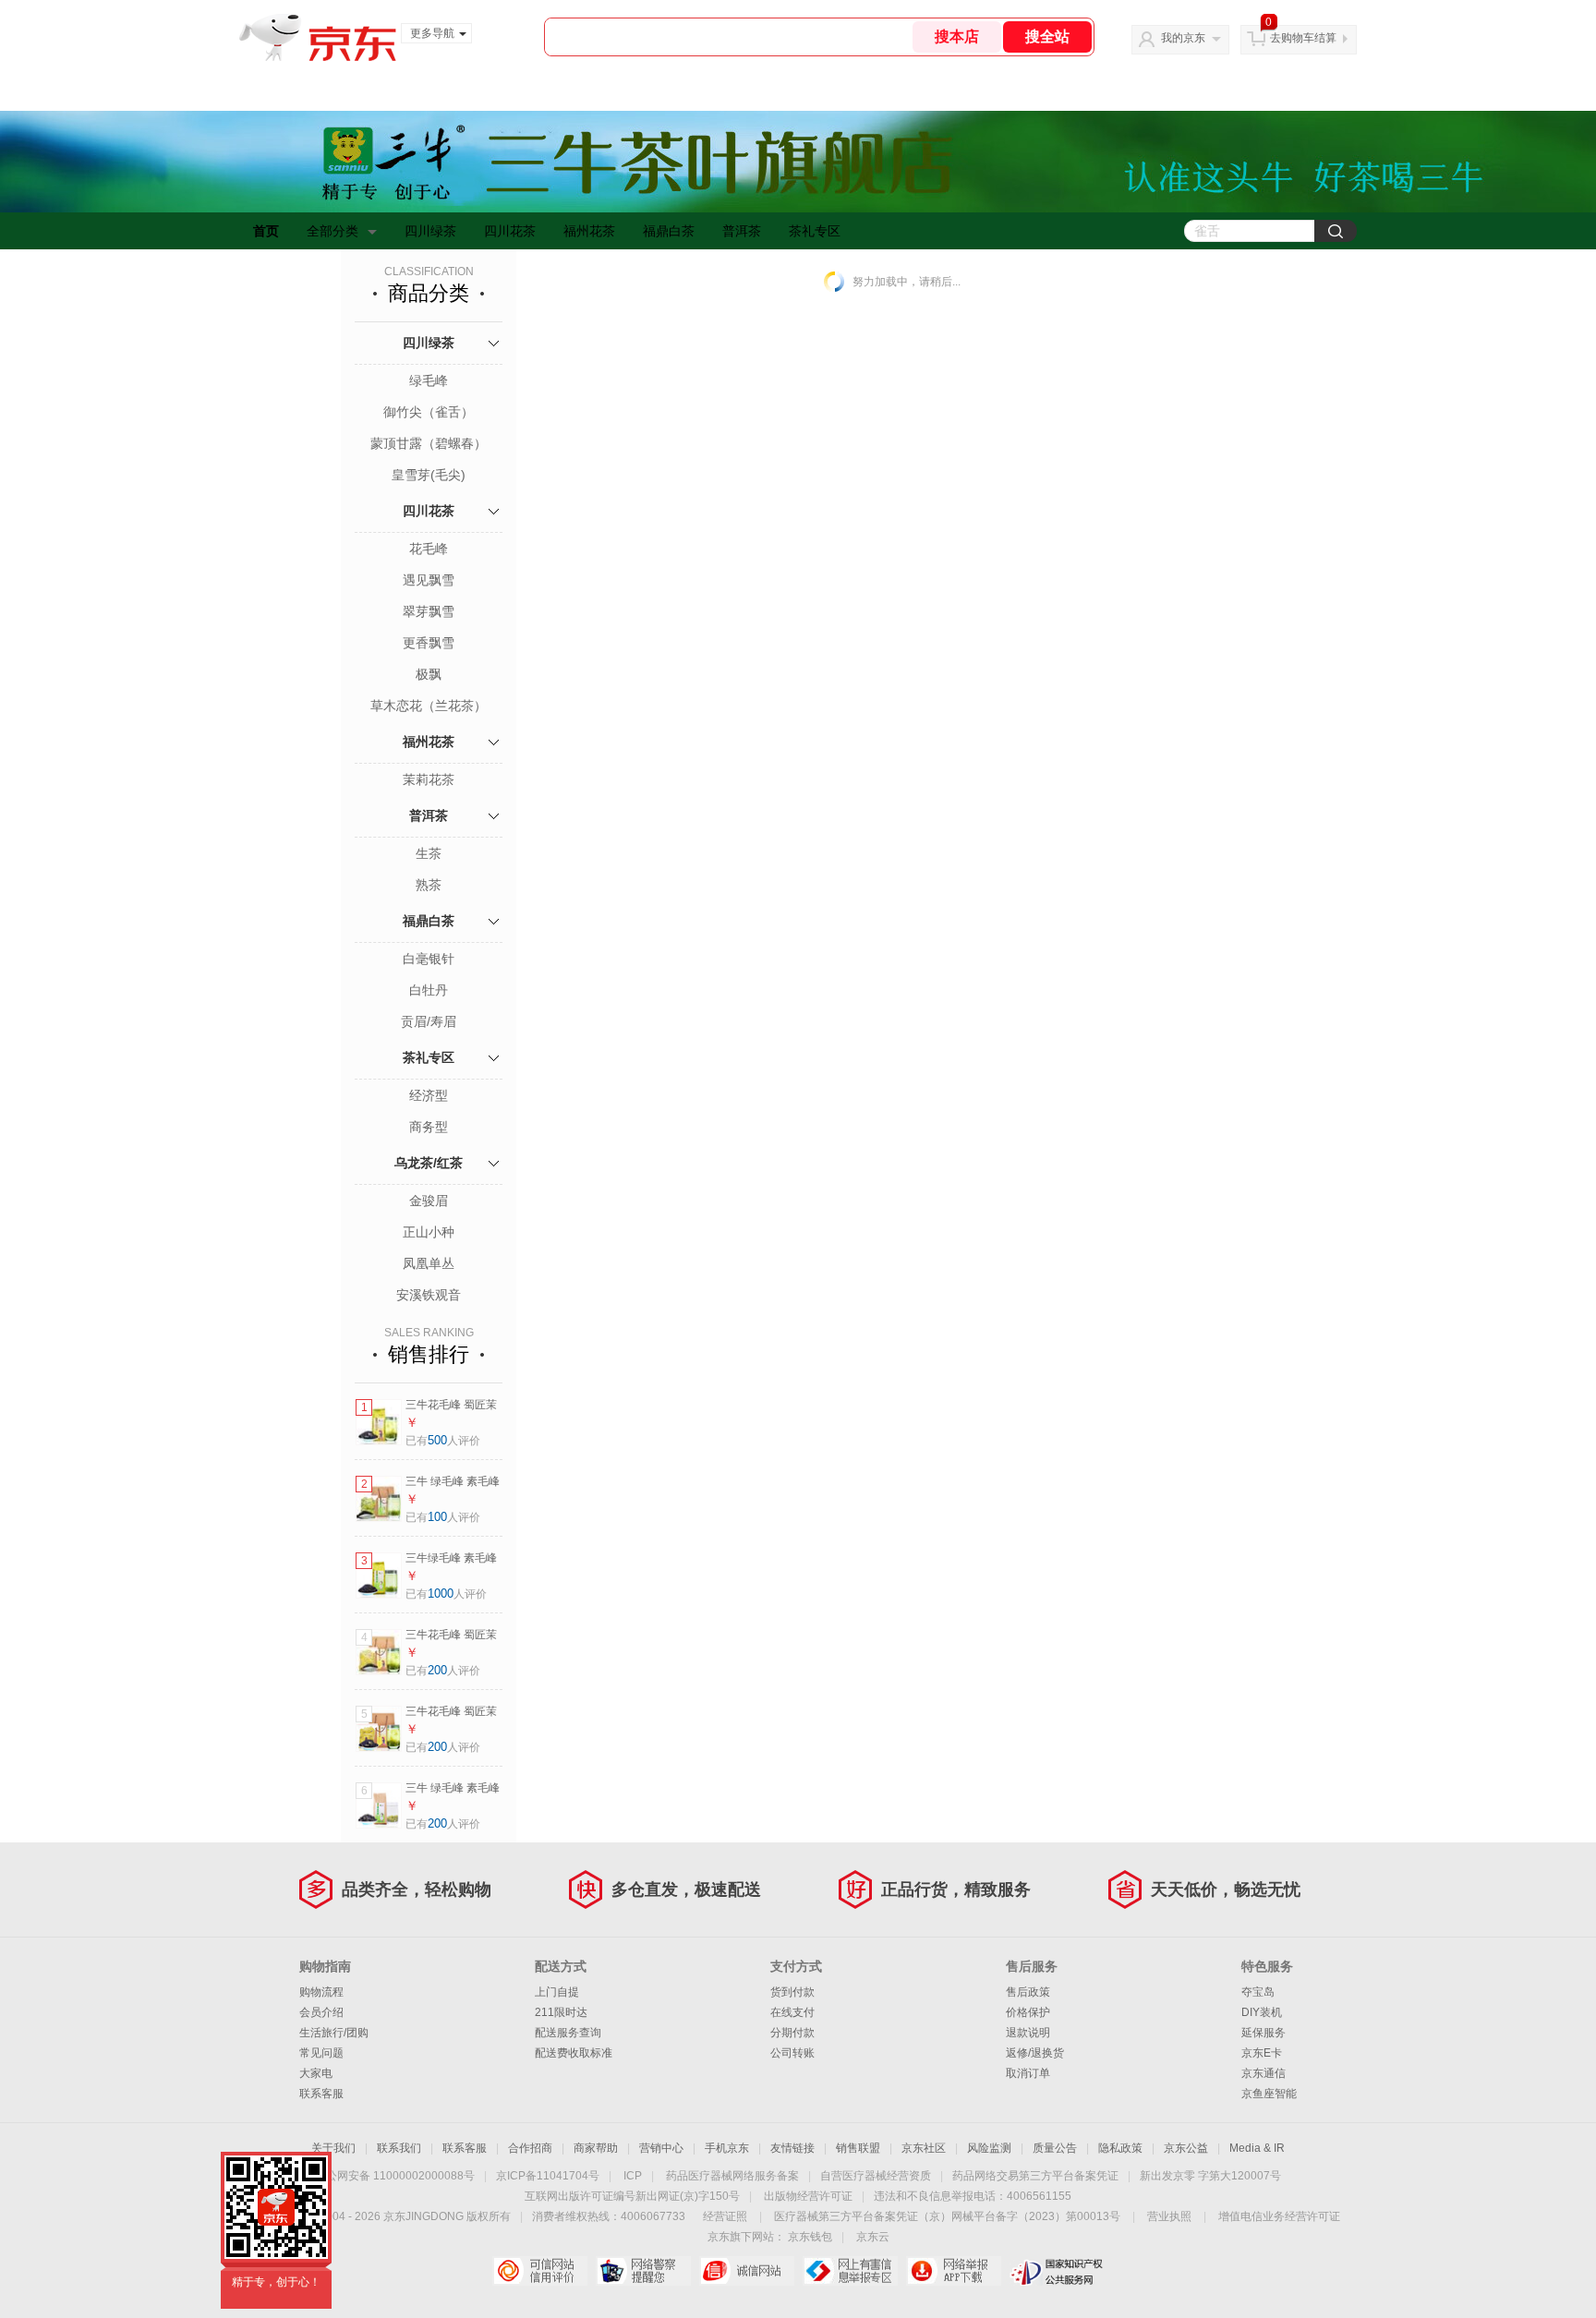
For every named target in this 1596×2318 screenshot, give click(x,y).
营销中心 (661, 2148)
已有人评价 (443, 1441)
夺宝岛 (1258, 1992)
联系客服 (321, 2094)
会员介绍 (321, 2012)
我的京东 (1183, 38)
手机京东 (727, 2148)
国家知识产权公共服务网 (1057, 2271)
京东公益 (1186, 2148)
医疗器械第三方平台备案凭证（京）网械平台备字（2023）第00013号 (947, 2216)
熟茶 (429, 885)
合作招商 (530, 2148)
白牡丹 (429, 990)
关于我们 (333, 2148)
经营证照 (725, 2216)
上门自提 (557, 1992)
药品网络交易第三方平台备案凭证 (1035, 2176)
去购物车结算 (1303, 38)
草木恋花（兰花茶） (429, 706)
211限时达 (561, 2012)
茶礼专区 (815, 231)
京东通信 (1263, 2073)
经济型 (429, 1095)
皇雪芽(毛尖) (429, 475)
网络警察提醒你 (643, 2271)
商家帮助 (596, 2148)
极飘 (429, 674)
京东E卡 (1262, 2053)
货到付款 (792, 1992)
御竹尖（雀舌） (429, 412)
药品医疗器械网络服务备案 (732, 2176)
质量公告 (1055, 2148)
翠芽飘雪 (429, 611)
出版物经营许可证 (808, 2196)
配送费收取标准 (574, 2053)
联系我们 (399, 2148)
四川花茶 (510, 231)
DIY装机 (1262, 2012)
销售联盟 (858, 2148)
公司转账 (792, 2053)
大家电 (316, 2073)
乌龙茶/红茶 (429, 1163)
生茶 (429, 853)
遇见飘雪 (429, 580)
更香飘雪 (429, 643)
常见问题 (321, 2053)
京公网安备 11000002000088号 (395, 2176)
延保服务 (1263, 2033)
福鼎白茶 (669, 231)
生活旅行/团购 (334, 2033)
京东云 (873, 2237)
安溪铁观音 (429, 1295)
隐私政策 (1120, 2148)
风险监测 (989, 2148)
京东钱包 (810, 2237)
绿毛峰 (429, 380)
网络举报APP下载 (954, 2271)
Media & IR (1257, 2148)
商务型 (429, 1127)
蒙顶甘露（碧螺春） (429, 443)
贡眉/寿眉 (429, 1021)
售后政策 (1028, 1992)
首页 (266, 231)
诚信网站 (747, 2271)
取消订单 (1028, 2073)
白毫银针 (429, 959)
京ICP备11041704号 (548, 2176)
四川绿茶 (430, 231)
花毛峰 (429, 549)
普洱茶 (742, 231)
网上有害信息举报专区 (850, 2271)
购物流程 (321, 1992)
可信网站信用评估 (540, 2271)
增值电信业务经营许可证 (1279, 2216)
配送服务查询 (568, 2033)
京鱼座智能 (1269, 2094)
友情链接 (792, 2148)
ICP (633, 2176)
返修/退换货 (1035, 2053)
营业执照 (1169, 2216)
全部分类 (332, 231)
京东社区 (924, 2148)
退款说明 (1028, 2033)
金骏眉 (429, 1201)
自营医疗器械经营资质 (876, 2176)
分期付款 (792, 2033)
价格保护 (1028, 2012)
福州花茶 (589, 231)
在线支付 (792, 2012)
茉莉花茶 (429, 779)
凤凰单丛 (429, 1263)
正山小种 (429, 1232)
